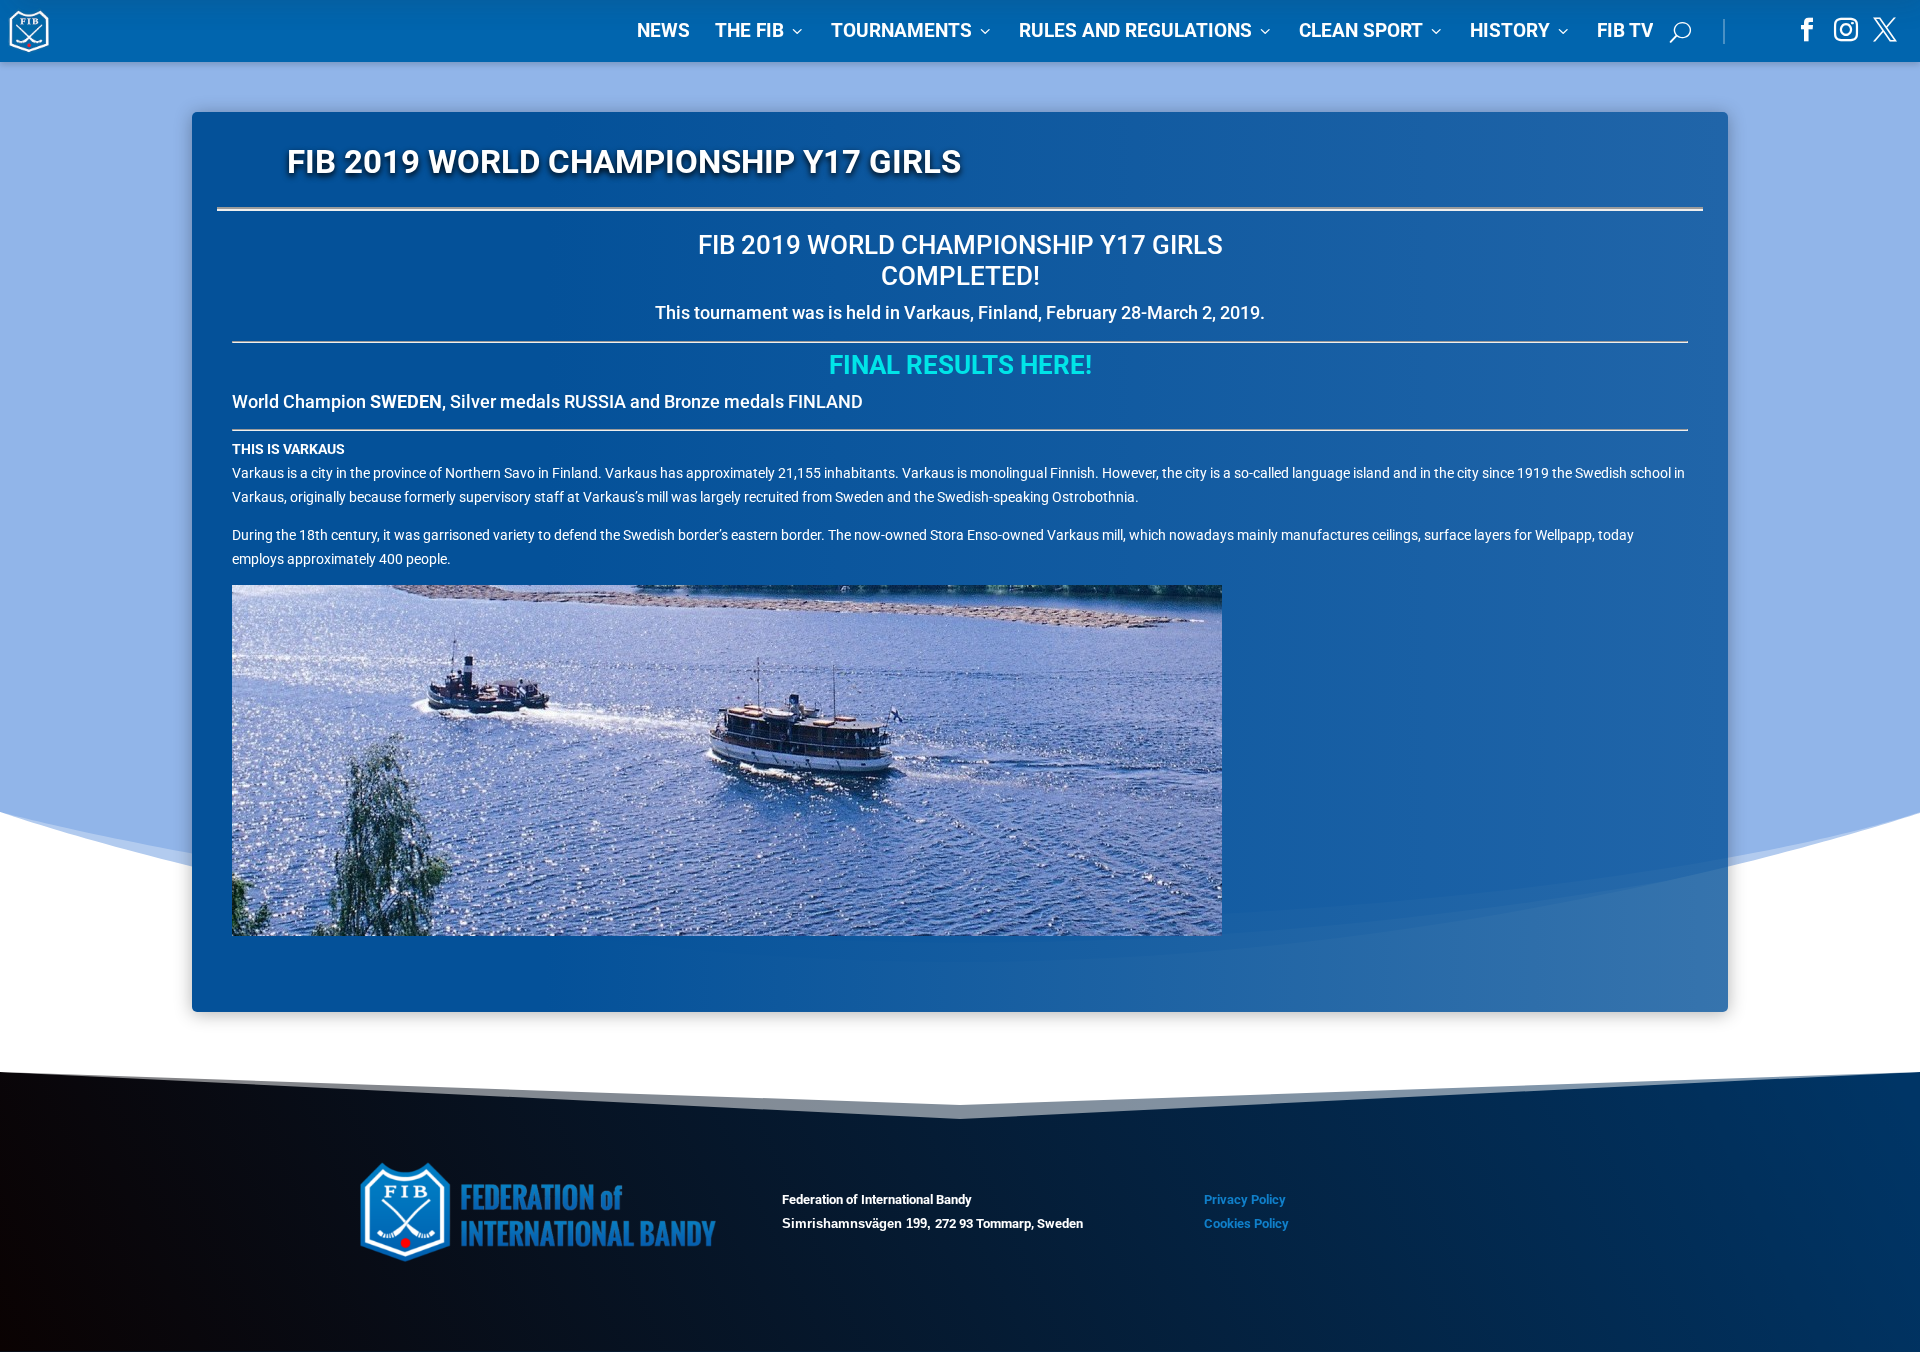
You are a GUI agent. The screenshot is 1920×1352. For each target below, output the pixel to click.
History (1521, 30)
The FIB (760, 30)
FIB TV (1625, 30)
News (663, 30)
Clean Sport (1372, 30)
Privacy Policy (1245, 1199)
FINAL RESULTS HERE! (960, 365)
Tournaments (912, 30)
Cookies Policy (1246, 1223)
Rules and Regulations (1146, 30)
